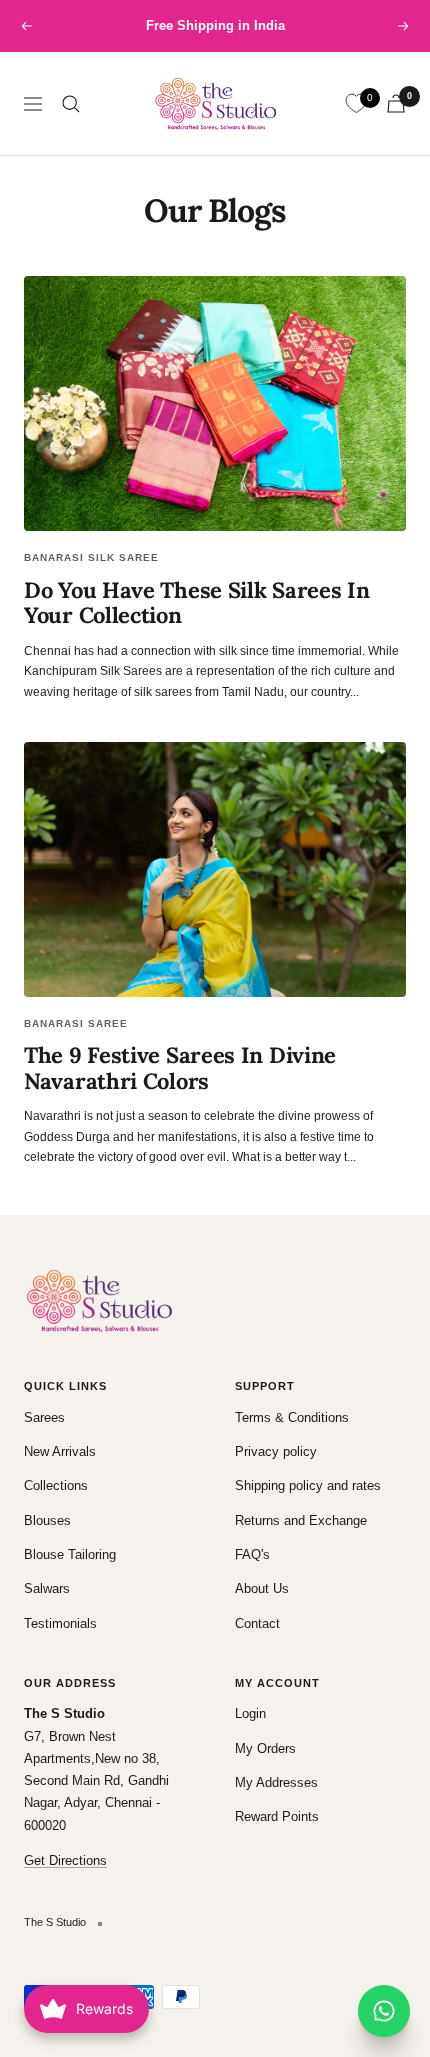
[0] (356, 104)
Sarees (44, 1417)
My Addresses (276, 1782)
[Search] (71, 104)
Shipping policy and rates (308, 1485)
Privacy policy (276, 1451)
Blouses (47, 1520)
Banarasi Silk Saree (91, 557)
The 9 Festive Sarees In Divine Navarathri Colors (180, 1068)
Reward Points (277, 1816)
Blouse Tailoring (70, 1554)
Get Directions (65, 1860)
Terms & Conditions (292, 1417)
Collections (56, 1485)
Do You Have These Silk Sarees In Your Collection (196, 603)
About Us (262, 1588)
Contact (257, 1623)
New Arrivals (60, 1451)
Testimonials (60, 1623)
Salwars (47, 1588)
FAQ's (252, 1554)
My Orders (265, 1748)
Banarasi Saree (76, 1023)
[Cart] (396, 103)
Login (250, 1713)
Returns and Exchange (301, 1520)
